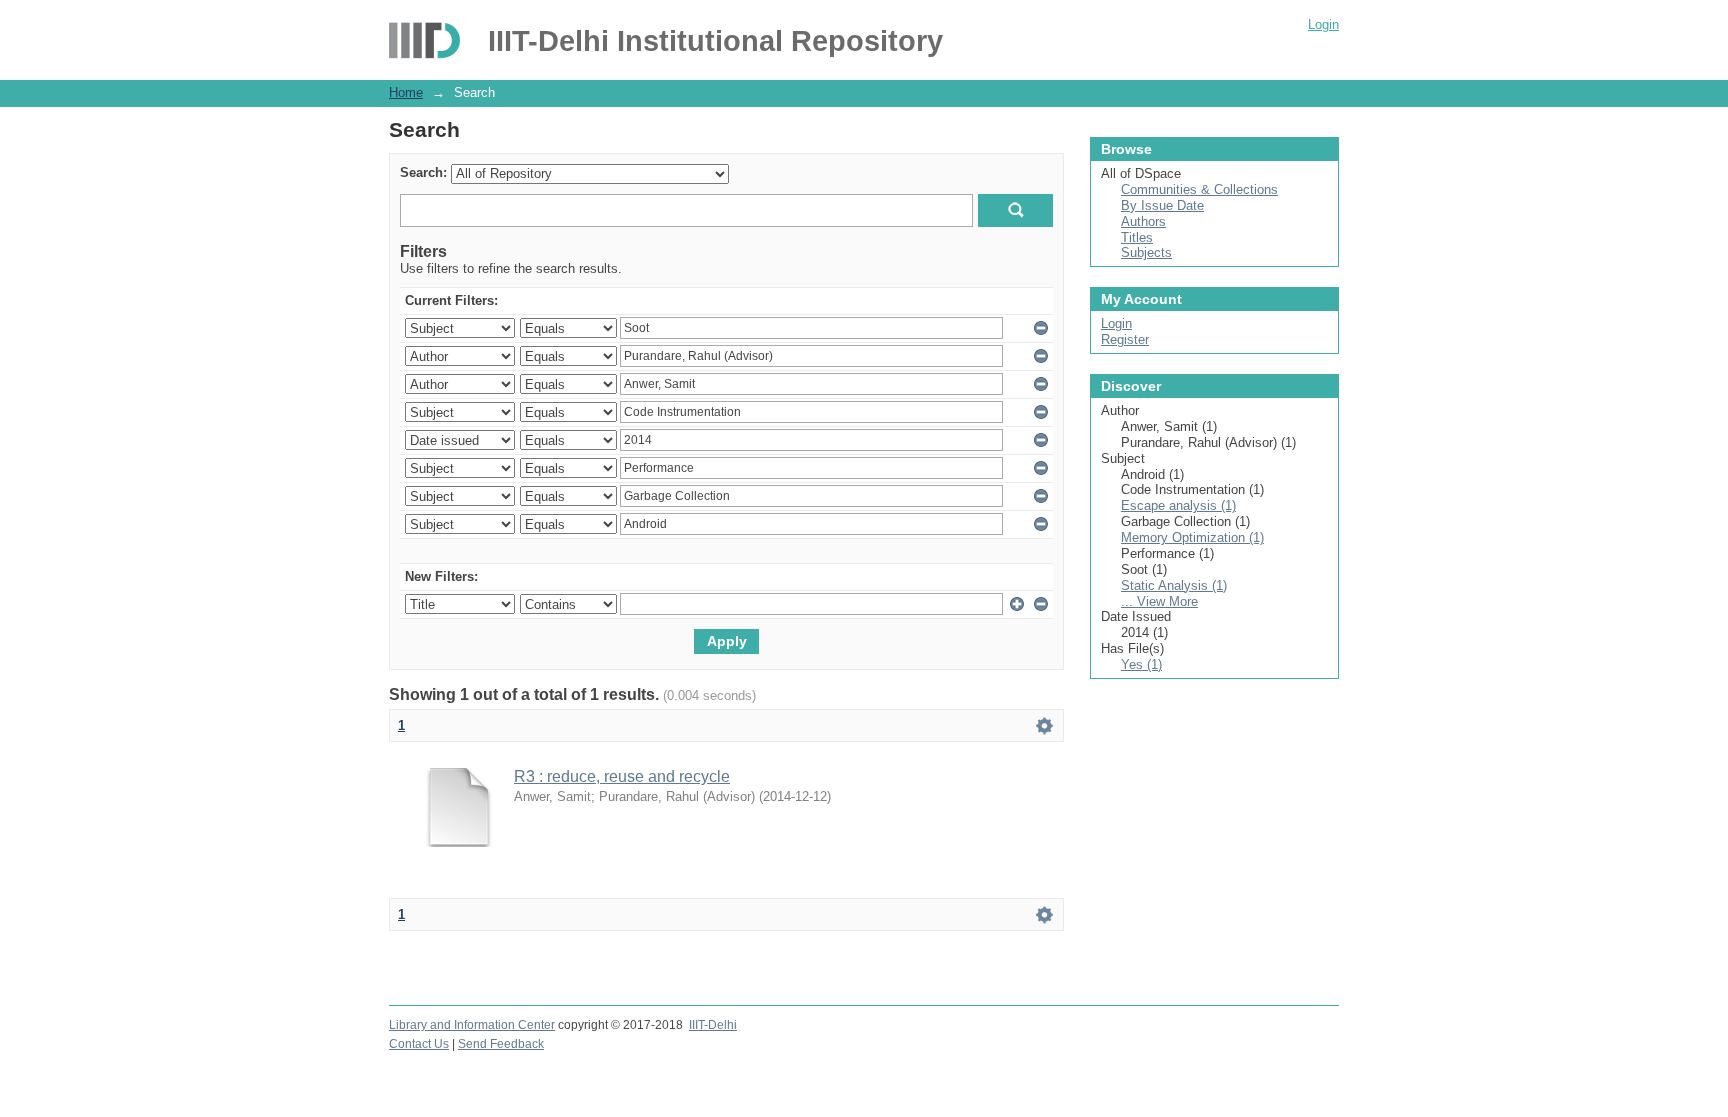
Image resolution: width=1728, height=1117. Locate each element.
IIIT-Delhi (713, 1025)
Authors (1143, 221)
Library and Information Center (472, 1025)
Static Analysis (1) (1174, 585)
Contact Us (419, 1044)
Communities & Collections (1199, 189)
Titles (1137, 237)
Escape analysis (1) (1178, 505)
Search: (423, 172)
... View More (1159, 601)
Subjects (1146, 252)
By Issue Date (1162, 205)
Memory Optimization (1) (1192, 537)
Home (406, 92)
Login (1323, 24)
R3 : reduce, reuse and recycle (622, 776)
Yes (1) (1141, 664)
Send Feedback (501, 1044)
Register (1125, 339)
